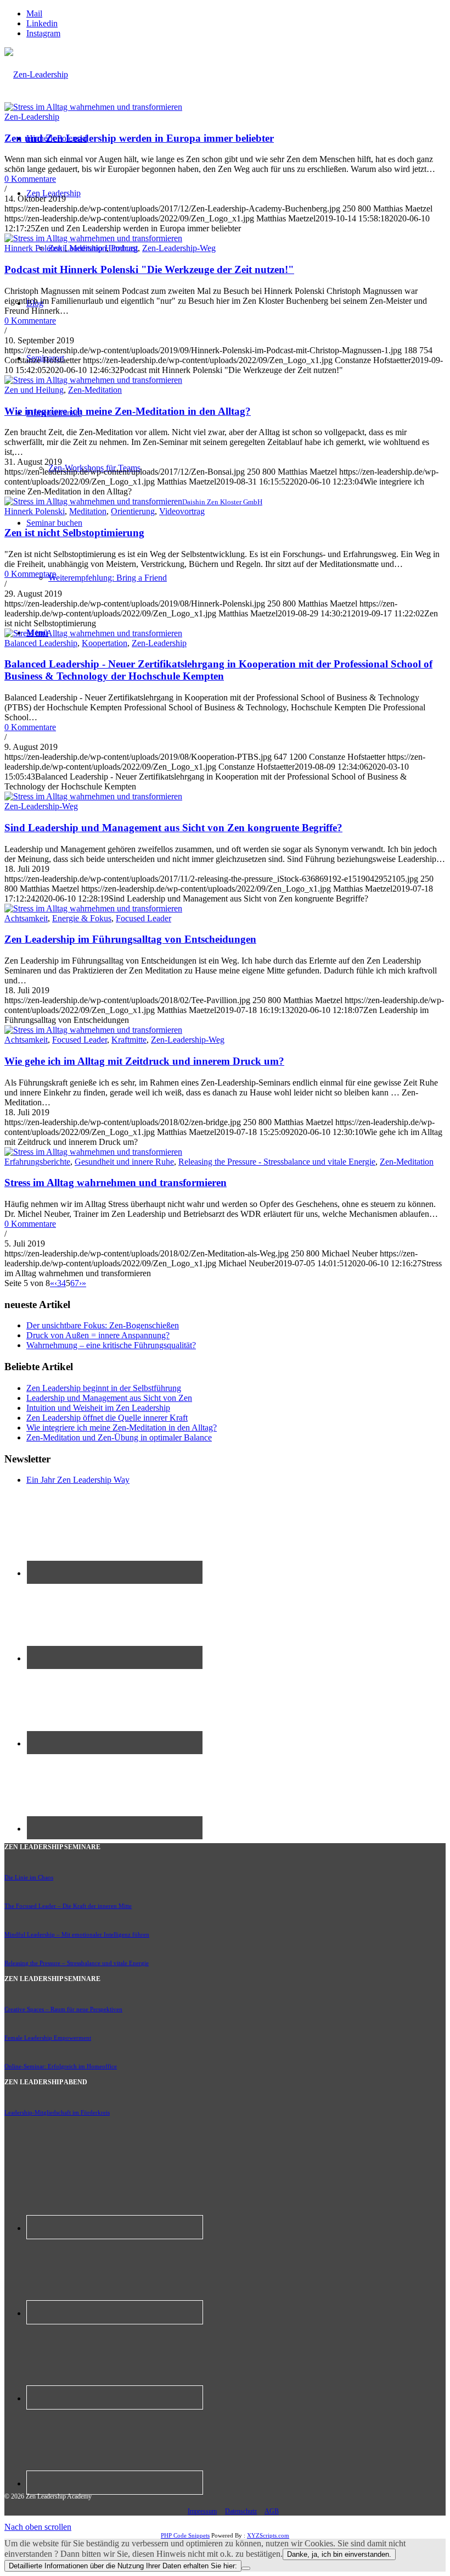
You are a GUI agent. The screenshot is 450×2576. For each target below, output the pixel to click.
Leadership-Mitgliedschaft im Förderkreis (57, 2112)
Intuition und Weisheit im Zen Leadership (98, 1408)
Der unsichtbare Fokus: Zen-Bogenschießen (103, 1325)
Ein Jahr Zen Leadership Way (78, 1480)
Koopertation (105, 643)
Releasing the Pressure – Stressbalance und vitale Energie (77, 1963)
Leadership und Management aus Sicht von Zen (109, 1398)
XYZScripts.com (268, 2535)
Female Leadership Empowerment (48, 2038)
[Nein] (246, 2568)
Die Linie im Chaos (29, 1877)
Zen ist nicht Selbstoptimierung (74, 533)
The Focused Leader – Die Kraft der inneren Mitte (68, 1906)
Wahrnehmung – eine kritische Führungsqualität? (111, 1345)
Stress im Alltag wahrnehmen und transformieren (116, 1183)
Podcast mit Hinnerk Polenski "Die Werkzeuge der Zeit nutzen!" (149, 269)
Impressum (202, 2511)
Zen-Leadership (32, 117)
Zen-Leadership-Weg (179, 248)
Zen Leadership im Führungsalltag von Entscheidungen (130, 939)
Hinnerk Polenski (35, 248)
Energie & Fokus (82, 918)
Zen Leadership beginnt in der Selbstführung (104, 1388)
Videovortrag (182, 511)
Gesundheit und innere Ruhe (124, 1162)
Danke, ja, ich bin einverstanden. (339, 2554)
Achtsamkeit (26, 918)
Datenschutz (241, 2511)
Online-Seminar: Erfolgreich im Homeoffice (61, 2066)
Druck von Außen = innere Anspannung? (98, 1335)
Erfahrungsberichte (37, 1162)
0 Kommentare (30, 179)
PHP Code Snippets (185, 2535)
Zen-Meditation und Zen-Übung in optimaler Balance (119, 1437)
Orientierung (133, 511)
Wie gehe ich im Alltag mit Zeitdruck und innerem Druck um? (144, 1061)
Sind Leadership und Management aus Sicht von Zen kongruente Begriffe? (173, 828)
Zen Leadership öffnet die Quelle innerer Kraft (107, 1418)
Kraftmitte (129, 1040)
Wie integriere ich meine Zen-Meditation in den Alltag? (128, 411)
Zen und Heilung (34, 390)
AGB (272, 2511)
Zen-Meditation (95, 390)
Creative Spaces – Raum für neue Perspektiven (63, 2009)
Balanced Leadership (41, 643)
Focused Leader (144, 918)
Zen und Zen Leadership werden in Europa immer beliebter (139, 138)
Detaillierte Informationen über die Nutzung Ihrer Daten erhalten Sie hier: (123, 2566)
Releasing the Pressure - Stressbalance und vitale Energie (277, 1162)
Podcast (124, 248)
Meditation (88, 248)
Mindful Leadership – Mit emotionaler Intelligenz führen (77, 1934)
